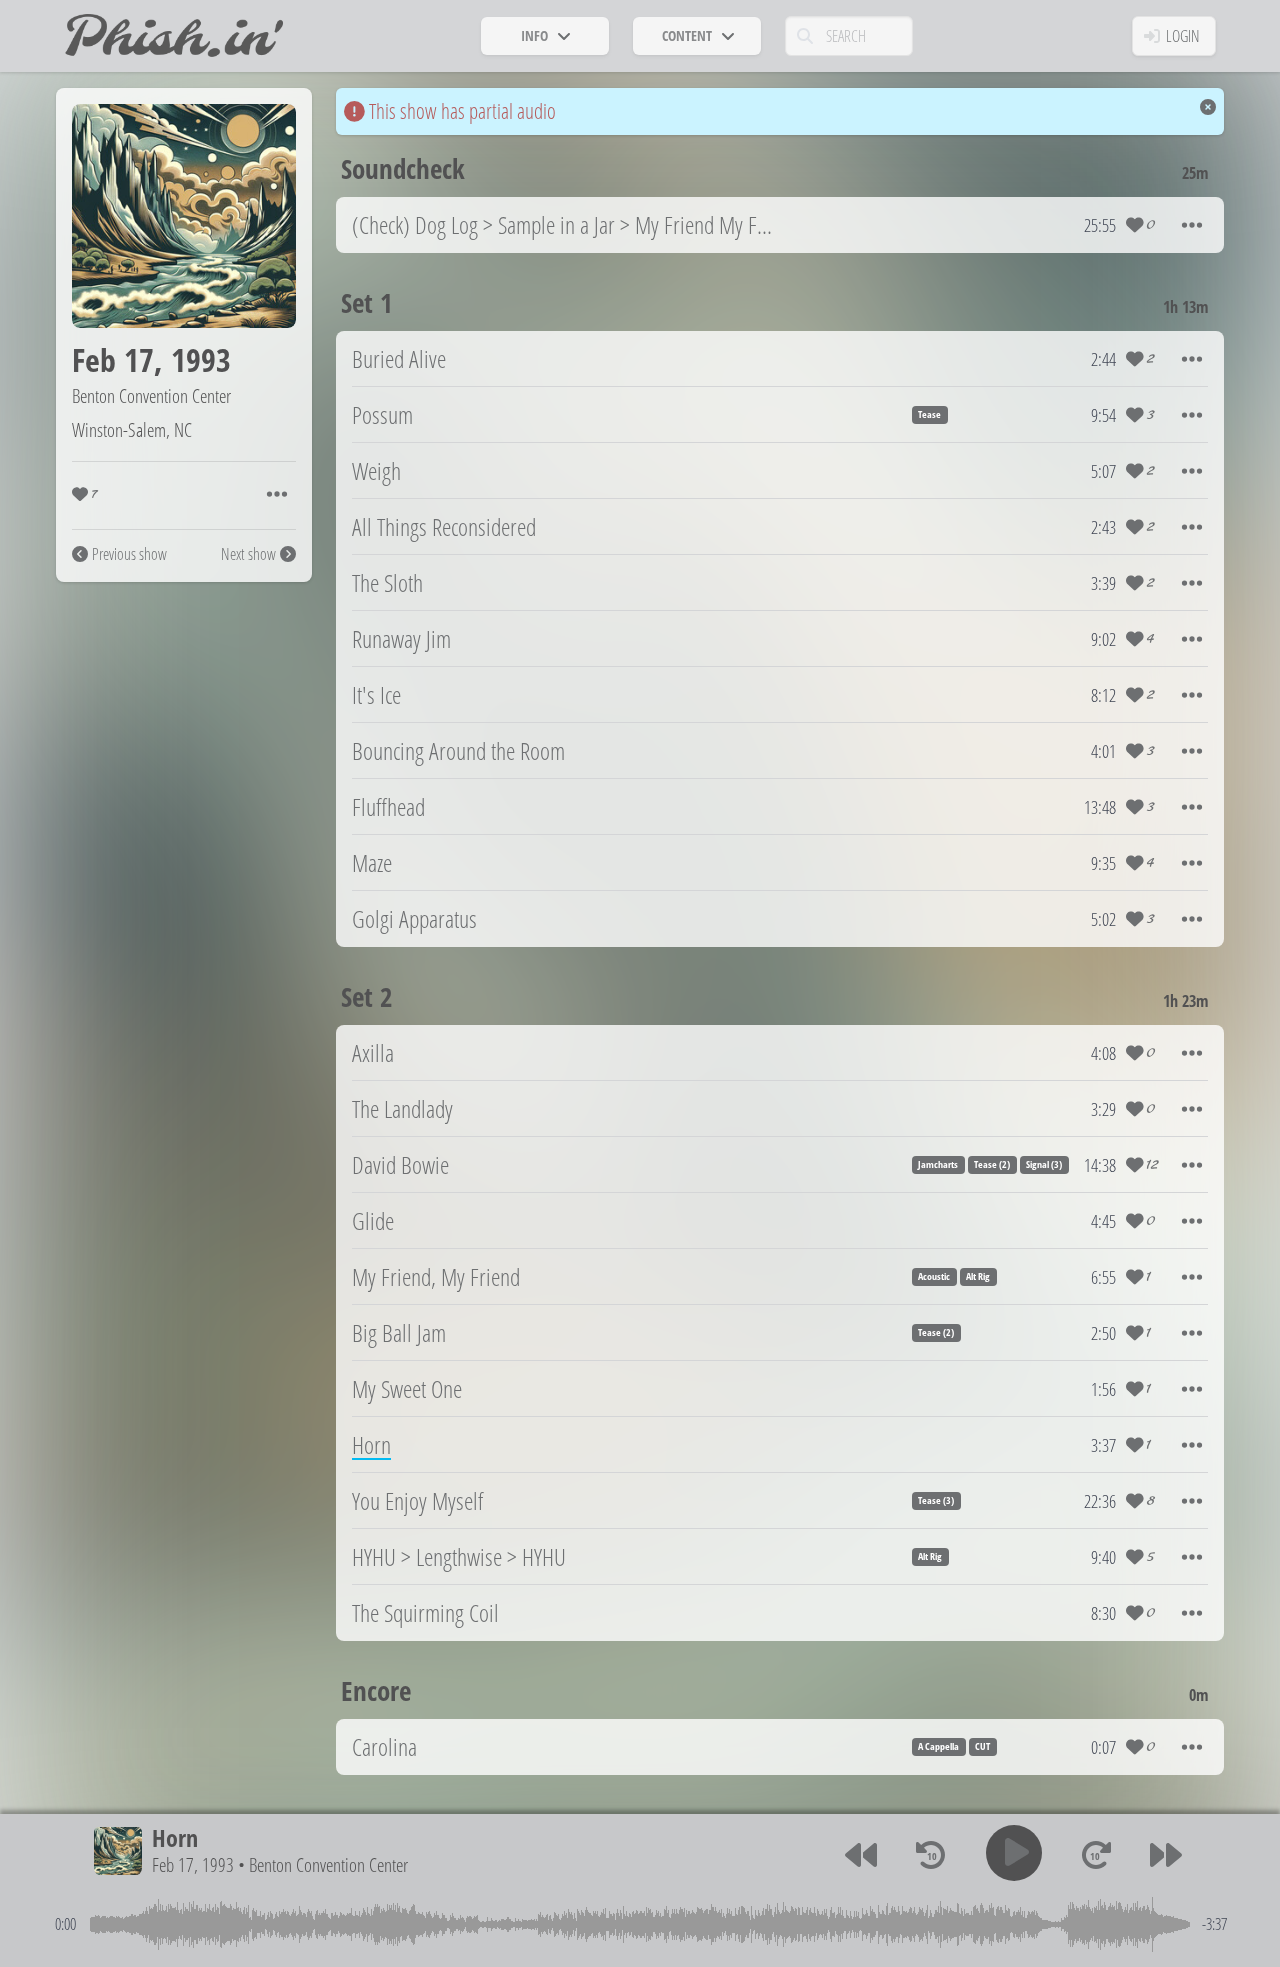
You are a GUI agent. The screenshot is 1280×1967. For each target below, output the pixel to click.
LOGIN (1183, 36)
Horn (175, 1837)
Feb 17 (113, 359)
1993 (201, 359)
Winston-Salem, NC (132, 429)
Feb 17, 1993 (193, 1864)
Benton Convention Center (151, 395)
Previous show (129, 554)
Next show (248, 554)
